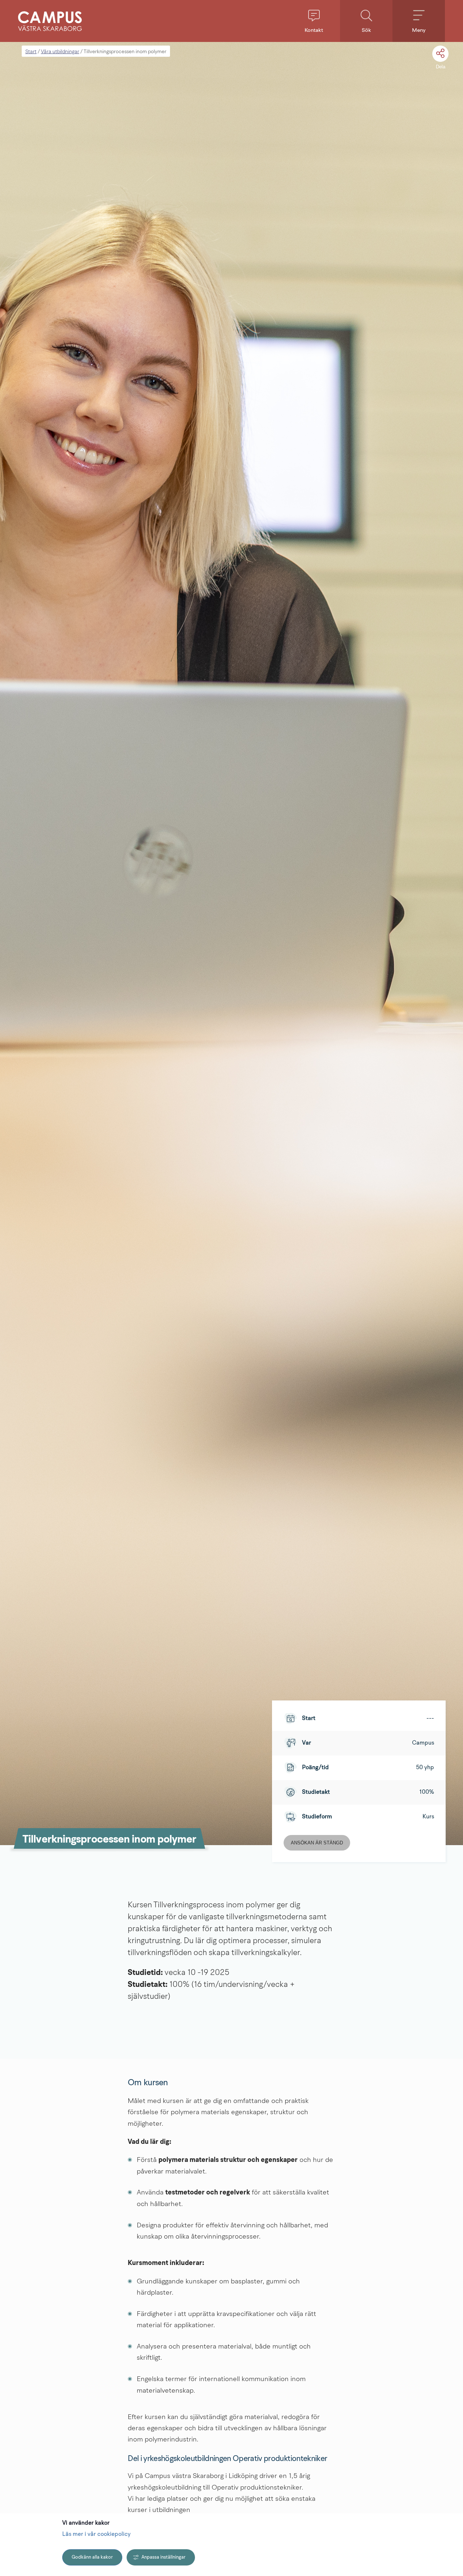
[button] (314, 21)
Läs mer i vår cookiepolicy (96, 2534)
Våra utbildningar (60, 52)
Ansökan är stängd (317, 1843)
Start (31, 52)
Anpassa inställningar (163, 2557)
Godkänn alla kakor (92, 2557)
